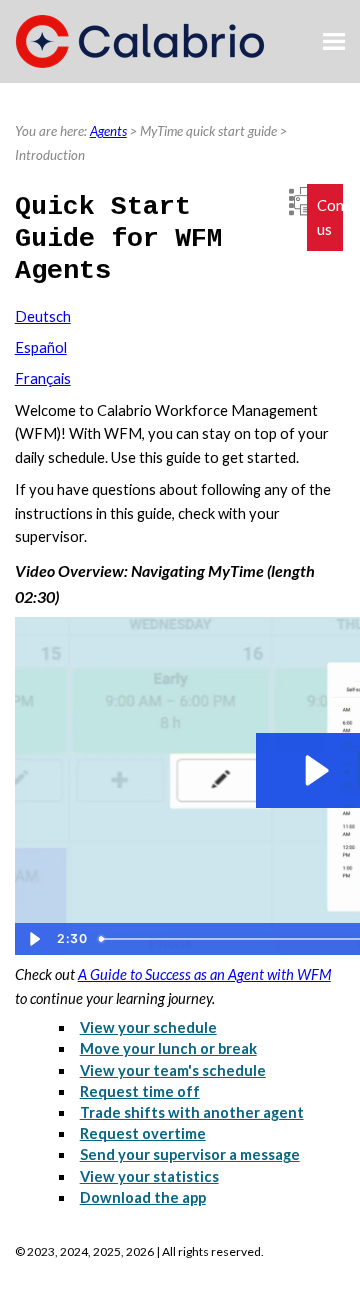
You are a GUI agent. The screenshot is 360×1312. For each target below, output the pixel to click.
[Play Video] (34, 939)
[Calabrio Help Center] (140, 41)
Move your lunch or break (168, 1048)
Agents (108, 131)
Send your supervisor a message (190, 1154)
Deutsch (43, 316)
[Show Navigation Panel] (334, 42)
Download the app (143, 1197)
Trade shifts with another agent (192, 1112)
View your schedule (148, 1027)
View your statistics (149, 1176)
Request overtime (143, 1133)
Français (43, 378)
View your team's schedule (173, 1070)
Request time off (140, 1091)
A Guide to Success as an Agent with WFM (204, 974)
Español (41, 347)
